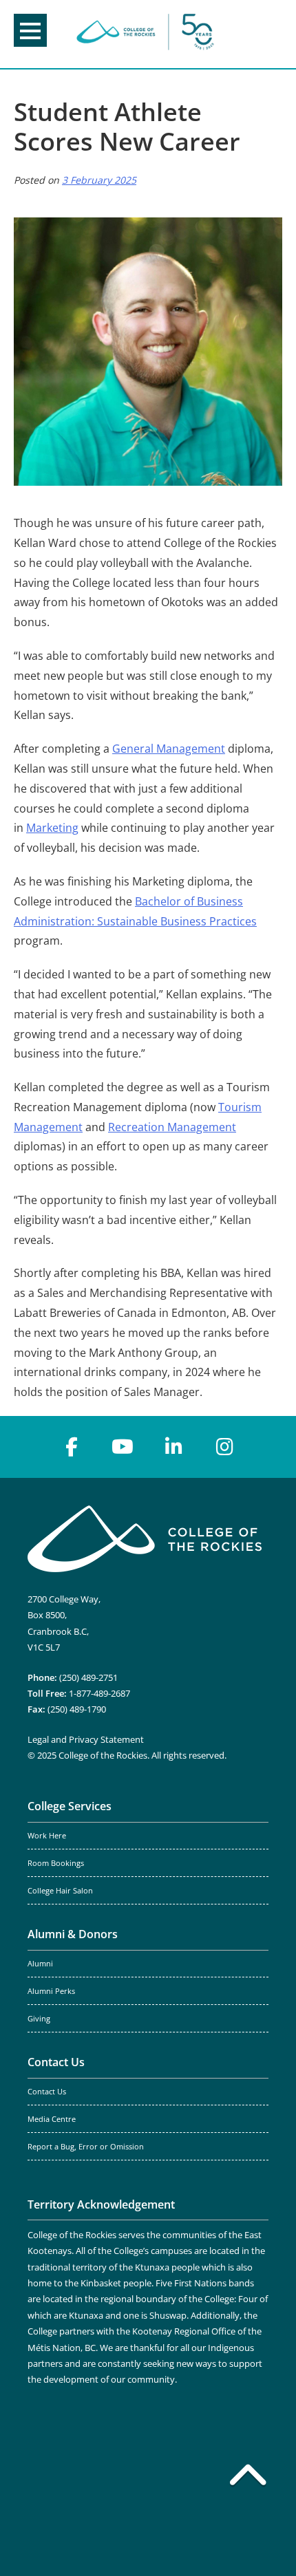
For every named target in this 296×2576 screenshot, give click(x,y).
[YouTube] (123, 1447)
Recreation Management (172, 1127)
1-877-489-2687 (99, 1693)
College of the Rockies (145, 34)
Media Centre (52, 2119)
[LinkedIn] (173, 1447)
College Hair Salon (60, 1891)
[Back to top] (248, 2478)
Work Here (47, 1836)
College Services (70, 1806)
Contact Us (56, 2062)
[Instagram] (224, 1447)
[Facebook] (72, 1447)
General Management (169, 749)
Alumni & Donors (73, 1934)
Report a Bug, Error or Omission (86, 2147)
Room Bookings (56, 1863)
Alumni (40, 1964)
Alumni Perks (51, 1991)
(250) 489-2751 (88, 1677)
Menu (30, 30)
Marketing (52, 828)
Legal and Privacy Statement (86, 1739)
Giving (39, 2019)
